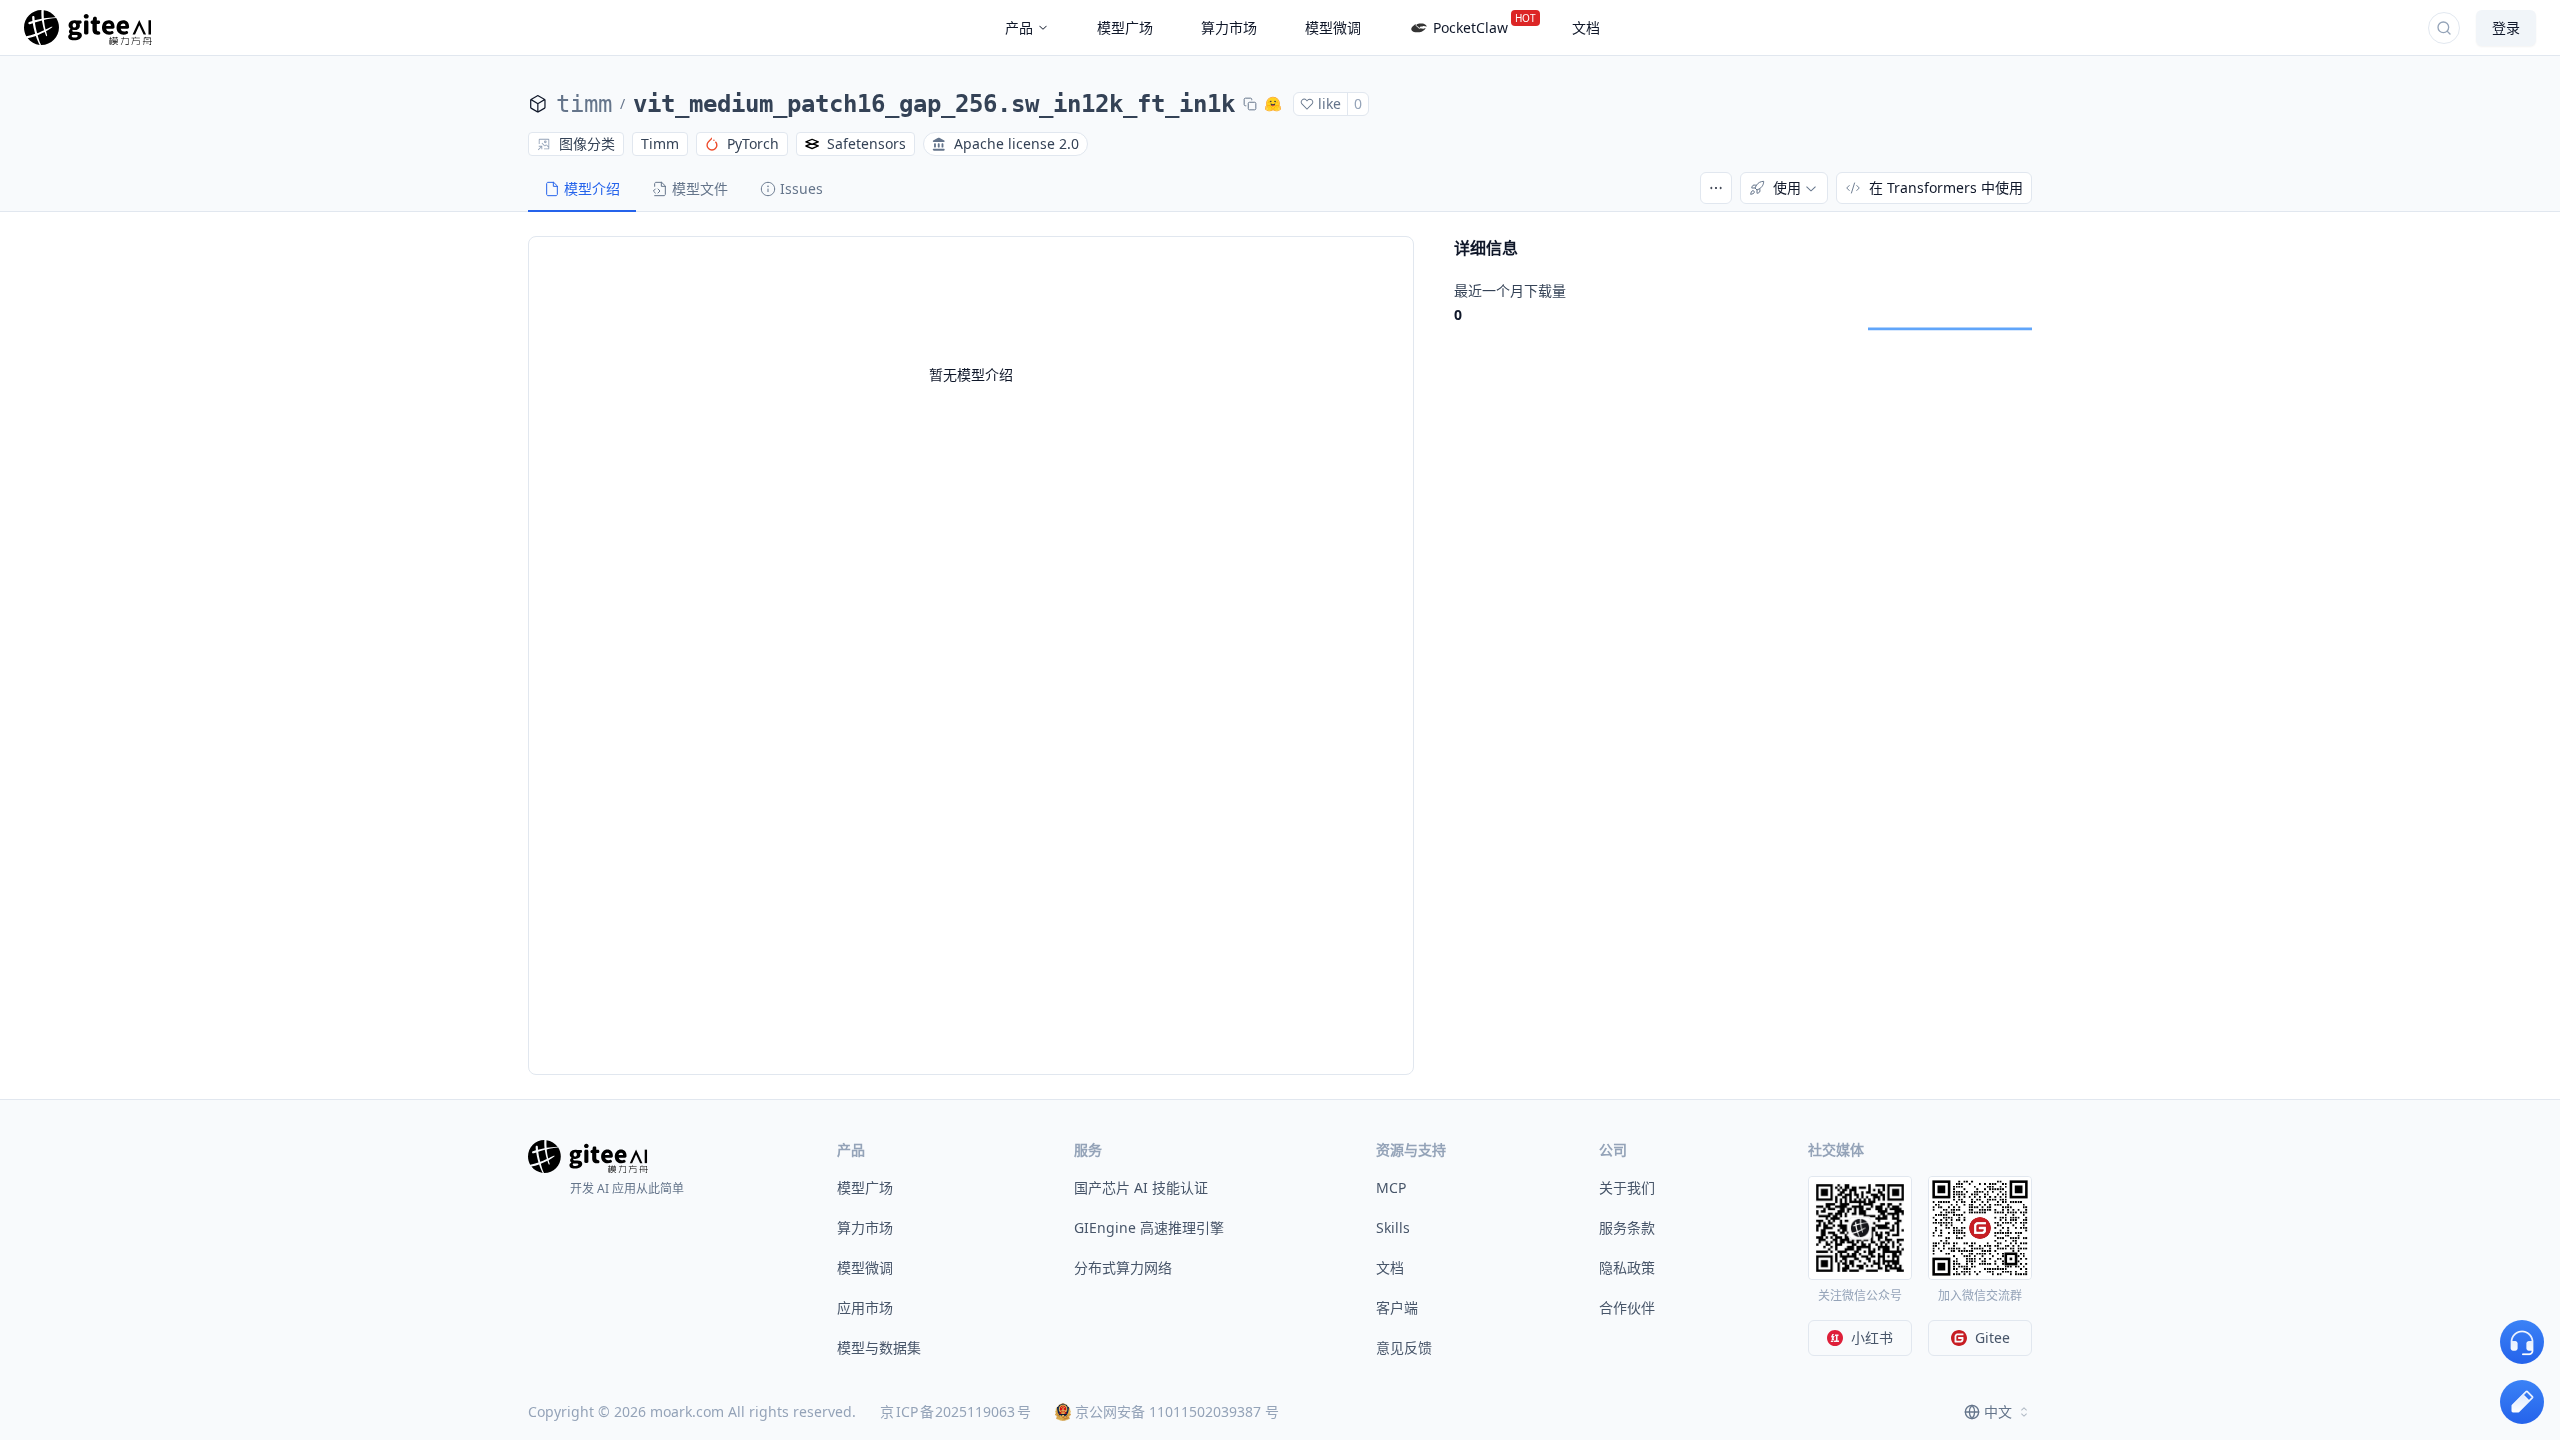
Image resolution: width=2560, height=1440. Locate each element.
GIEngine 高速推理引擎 (1149, 1227)
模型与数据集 (879, 1347)
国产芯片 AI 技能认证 (1141, 1187)
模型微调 (865, 1267)
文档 (1390, 1267)
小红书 (1872, 1337)
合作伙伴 (1627, 1307)
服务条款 (1627, 1227)
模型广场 (865, 1187)
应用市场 (865, 1307)
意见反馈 (1404, 1347)
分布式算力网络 (1123, 1267)
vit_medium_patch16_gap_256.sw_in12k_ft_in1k (934, 104)
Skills (1393, 1227)
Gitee (1992, 1337)
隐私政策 (1627, 1267)
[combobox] (1998, 1412)
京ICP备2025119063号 (955, 1411)
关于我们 (1627, 1187)
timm (584, 104)
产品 (1019, 27)
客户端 (1397, 1307)
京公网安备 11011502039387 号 (1177, 1411)
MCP (1391, 1187)
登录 (2506, 27)
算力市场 (865, 1227)
